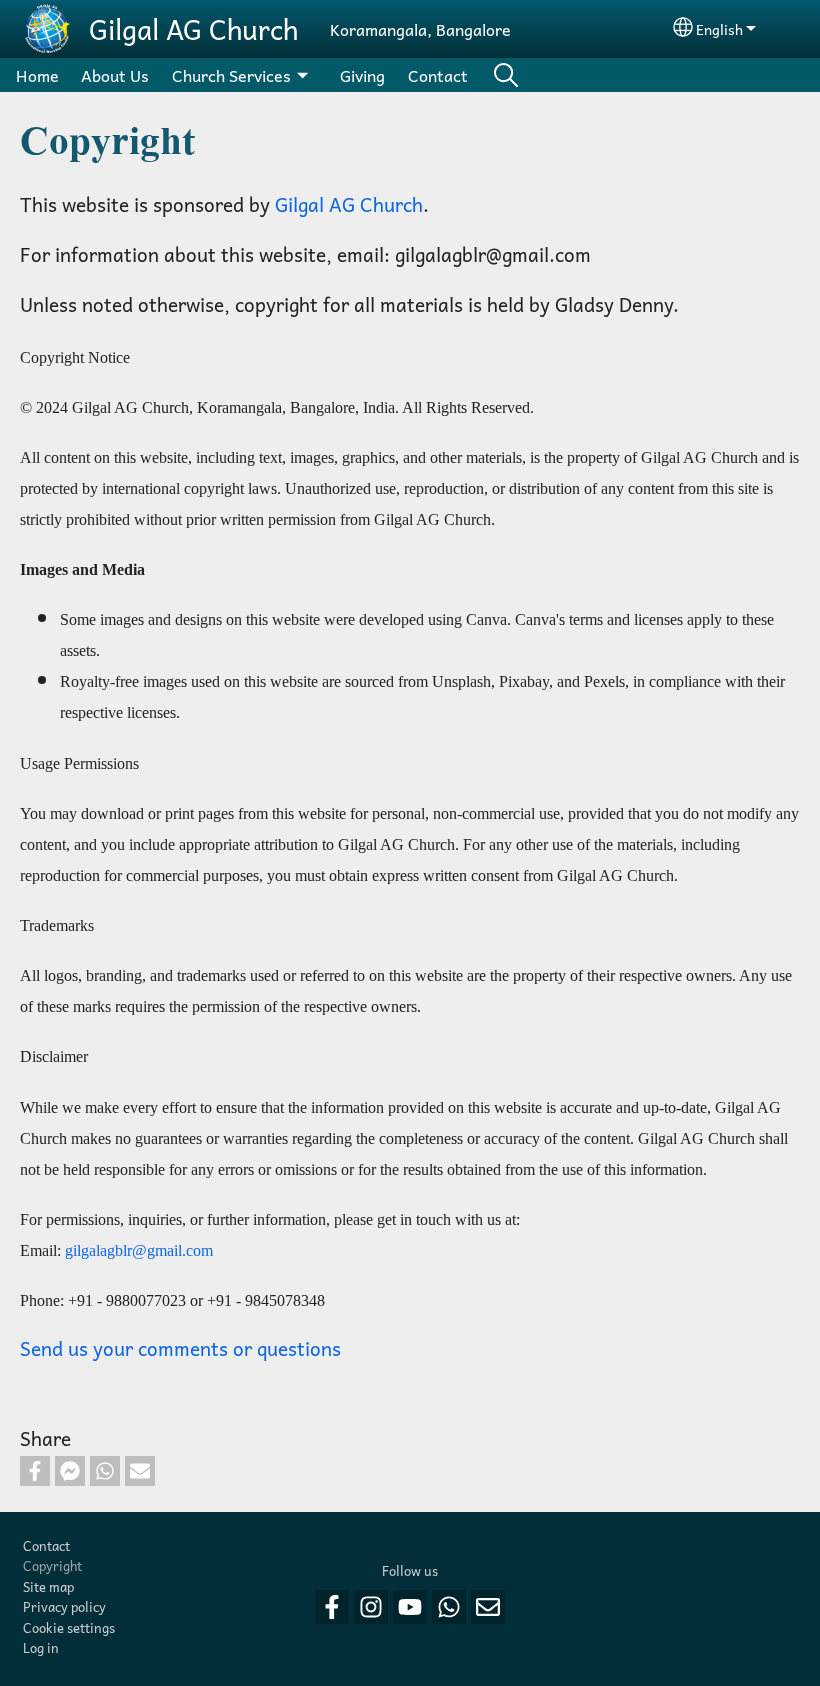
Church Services (231, 75)
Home (37, 75)
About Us (115, 75)
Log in (41, 1647)
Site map (48, 1586)
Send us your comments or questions (180, 1348)
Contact (438, 75)
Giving (362, 75)
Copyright (52, 1565)
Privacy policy (64, 1606)
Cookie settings (69, 1627)
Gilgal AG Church (193, 29)
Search (506, 75)
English (719, 29)
